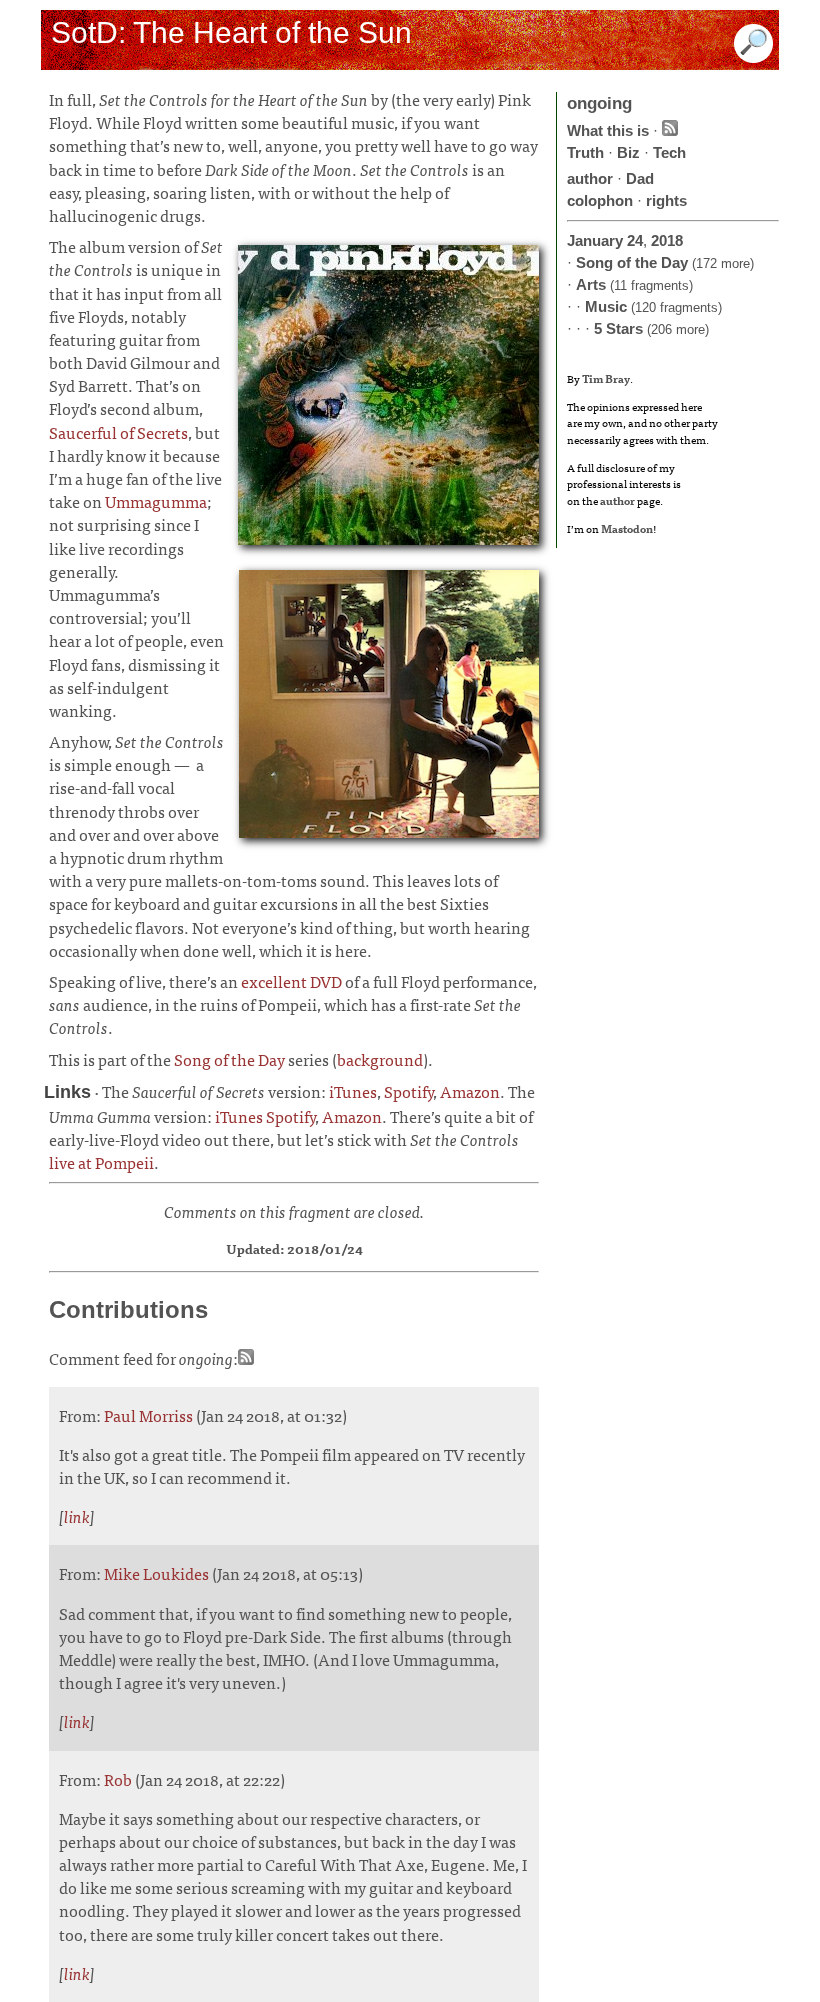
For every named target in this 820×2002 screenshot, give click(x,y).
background (380, 1059)
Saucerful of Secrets (118, 432)
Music (606, 306)
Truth (585, 152)
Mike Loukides (156, 1573)
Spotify (408, 1091)
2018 (667, 240)
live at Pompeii (101, 1162)
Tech (669, 152)
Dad (640, 178)
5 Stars (618, 328)
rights (666, 200)
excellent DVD (291, 981)
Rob (118, 1779)
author (590, 178)
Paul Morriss (148, 1415)
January (595, 240)
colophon (600, 200)
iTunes (353, 1091)
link (77, 1516)
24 (635, 240)
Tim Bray (606, 378)
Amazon (470, 1091)
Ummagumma (156, 501)
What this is (608, 130)
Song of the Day (229, 1059)
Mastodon (627, 528)
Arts (591, 284)
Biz (628, 152)
